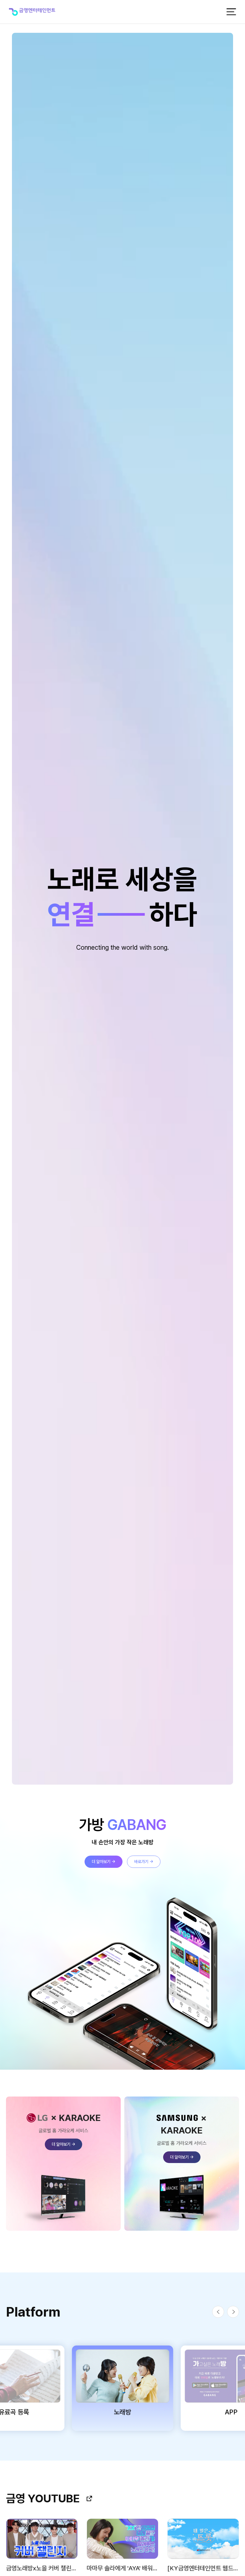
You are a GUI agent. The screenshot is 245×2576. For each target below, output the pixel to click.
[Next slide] (233, 2312)
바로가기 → (144, 1862)
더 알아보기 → (104, 1862)
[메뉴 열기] (231, 12)
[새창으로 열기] (89, 2498)
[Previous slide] (218, 2312)
